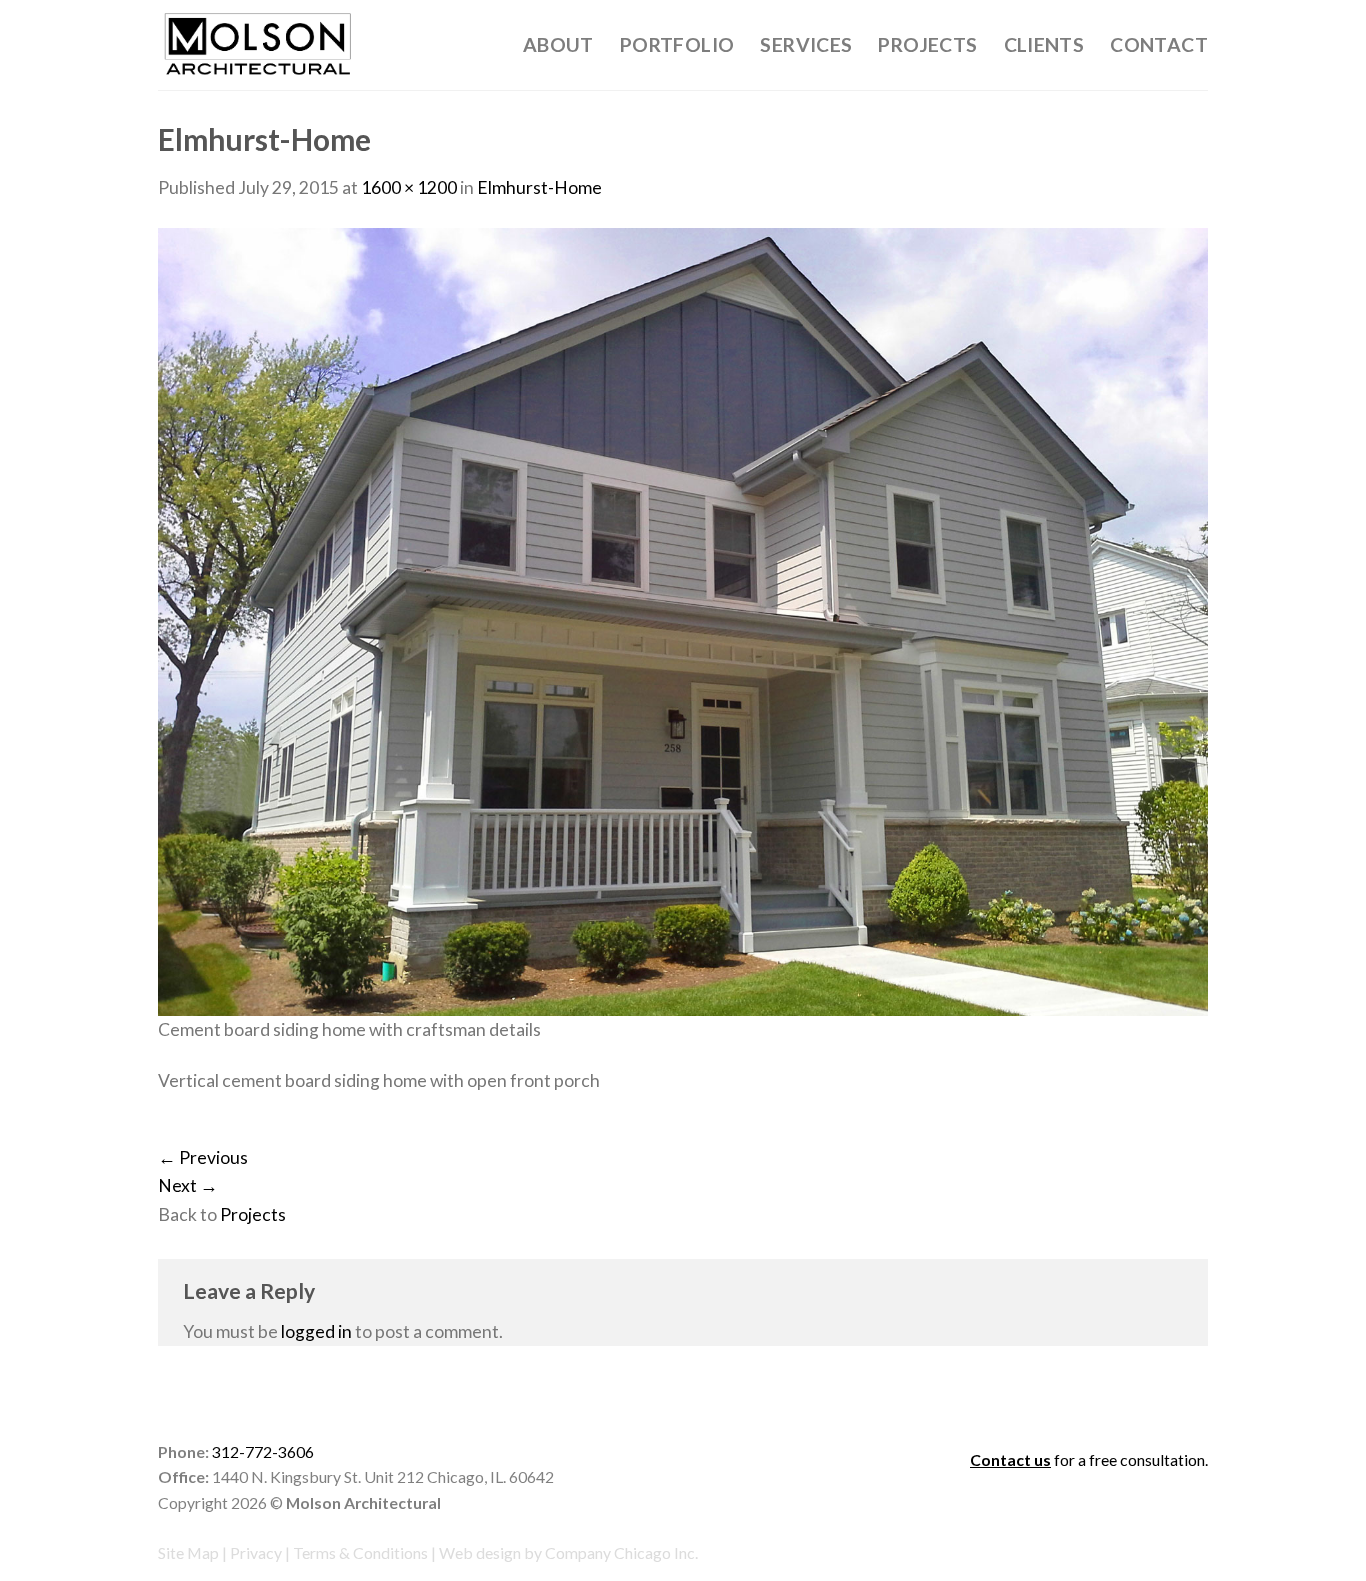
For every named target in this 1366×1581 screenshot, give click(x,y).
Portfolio (677, 44)
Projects (927, 44)
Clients (1044, 44)
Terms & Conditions (360, 1552)
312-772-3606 (263, 1451)
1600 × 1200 (409, 187)
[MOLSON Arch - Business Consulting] (258, 45)
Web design (480, 1552)
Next (188, 1185)
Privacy (256, 1552)
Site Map (188, 1552)
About (558, 44)
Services (806, 44)
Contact (1159, 44)
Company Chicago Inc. (621, 1552)
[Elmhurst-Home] (683, 620)
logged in (316, 1331)
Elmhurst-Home (539, 187)
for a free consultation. (1089, 1459)
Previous (203, 1157)
